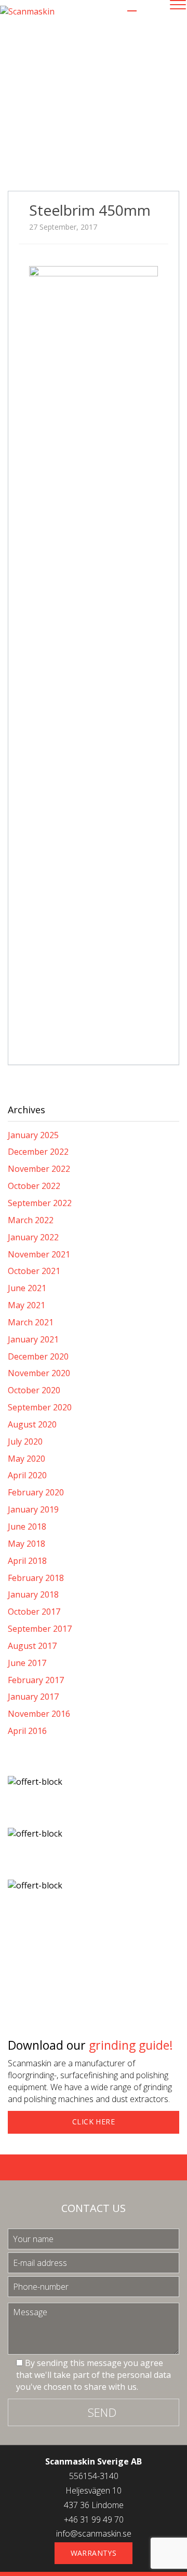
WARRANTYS (94, 2553)
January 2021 (33, 1339)
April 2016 (27, 1731)
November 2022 (39, 1169)
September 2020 (40, 1407)
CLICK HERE (94, 2122)
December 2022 (38, 1152)
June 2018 (27, 1527)
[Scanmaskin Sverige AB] (27, 11)
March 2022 (31, 1220)
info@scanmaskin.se (94, 2533)
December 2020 (38, 1356)
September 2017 (40, 1629)
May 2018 (26, 1544)
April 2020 (27, 1475)
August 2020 (32, 1424)
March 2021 (31, 1322)
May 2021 (26, 1305)
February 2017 (36, 1680)
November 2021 (39, 1254)
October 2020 (34, 1390)
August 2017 (32, 1646)
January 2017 (33, 1697)
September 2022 (40, 1203)
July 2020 (25, 1441)
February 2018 (36, 1578)
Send (102, 2412)
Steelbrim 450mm (90, 210)
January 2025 (33, 1135)
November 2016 (39, 1714)
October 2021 (34, 1271)
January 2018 (33, 1594)
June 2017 (27, 1663)
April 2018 (27, 1561)
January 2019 (33, 1509)
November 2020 (39, 1373)
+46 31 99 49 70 (94, 2519)
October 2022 (34, 1186)
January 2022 (33, 1237)
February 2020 (36, 1492)
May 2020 (26, 1459)
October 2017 (34, 1612)
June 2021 (27, 1288)
